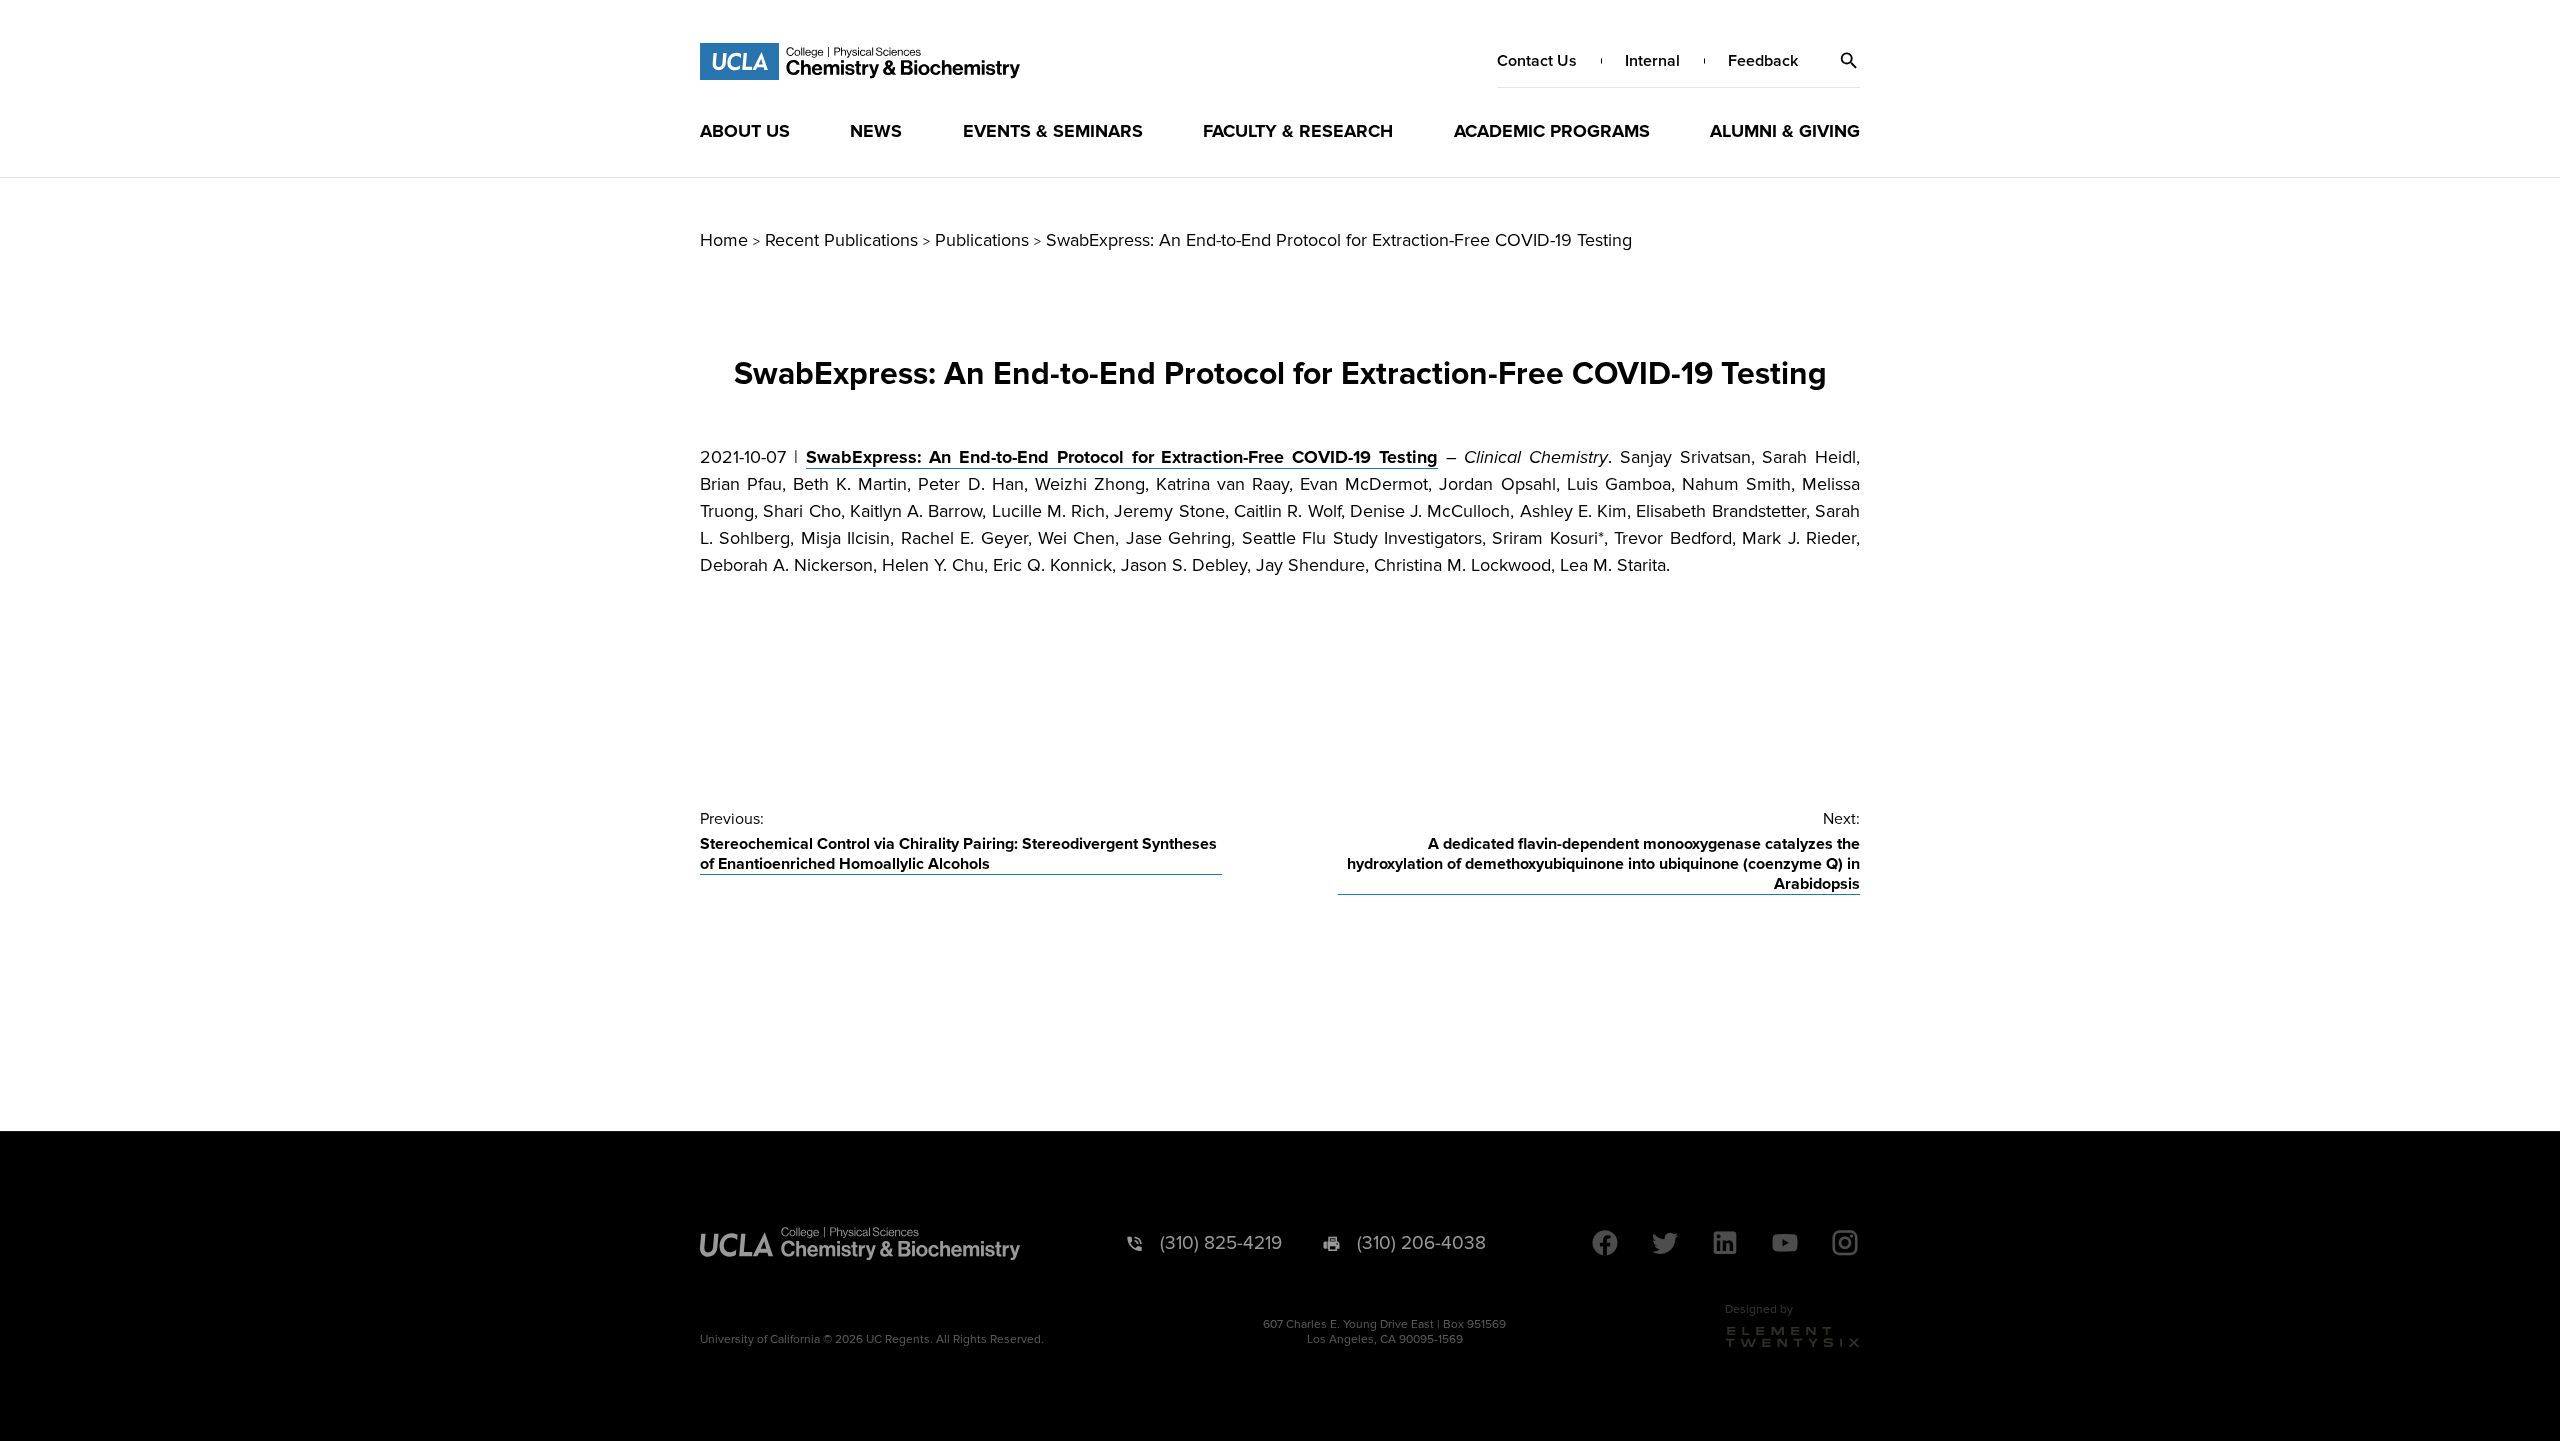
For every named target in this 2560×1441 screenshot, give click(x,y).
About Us (745, 131)
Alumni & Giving (1785, 131)
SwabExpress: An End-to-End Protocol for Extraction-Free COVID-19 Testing (1122, 457)
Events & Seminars (1053, 131)
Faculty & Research (1298, 131)
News (876, 131)
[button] (1849, 61)
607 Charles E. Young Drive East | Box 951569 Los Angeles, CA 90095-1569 (1384, 1332)
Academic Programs (1552, 131)
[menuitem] (745, 131)
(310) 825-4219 (1221, 1243)
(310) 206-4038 (1421, 1243)
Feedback (1763, 61)
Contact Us (1537, 61)
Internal (1652, 61)
